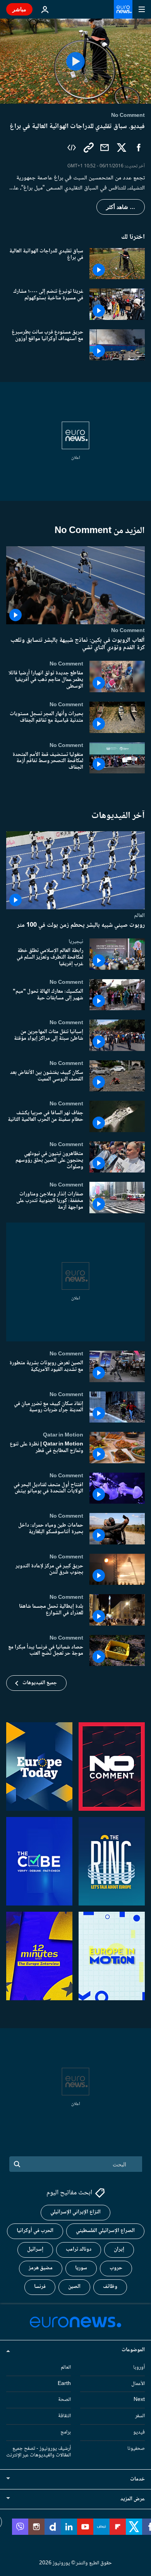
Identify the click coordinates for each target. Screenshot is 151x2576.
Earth (64, 2383)
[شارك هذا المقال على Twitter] (122, 148)
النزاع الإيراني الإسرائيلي (75, 2212)
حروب (116, 2268)
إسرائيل (35, 2249)
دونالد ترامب (79, 2249)
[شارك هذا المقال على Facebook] (139, 148)
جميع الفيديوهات (40, 1683)
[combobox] (76, 2164)
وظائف (110, 2287)
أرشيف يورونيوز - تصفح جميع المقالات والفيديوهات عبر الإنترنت (39, 2452)
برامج (66, 2432)
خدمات (137, 2479)
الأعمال (138, 2383)
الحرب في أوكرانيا (35, 2231)
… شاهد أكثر (121, 207)
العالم (139, 915)
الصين (74, 2287)
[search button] (17, 2164)
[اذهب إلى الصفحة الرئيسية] (123, 9)
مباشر (19, 9)
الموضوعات (133, 2350)
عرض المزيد (133, 2499)
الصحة (64, 2400)
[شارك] (105, 148)
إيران (119, 2249)
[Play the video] (75, 61)
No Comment (128, 631)
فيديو (139, 2432)
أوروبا (139, 2367)
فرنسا (40, 2287)
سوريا (81, 2268)
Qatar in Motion (63, 1435)
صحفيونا (136, 2448)
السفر (140, 2416)
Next (139, 2400)
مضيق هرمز (41, 2268)
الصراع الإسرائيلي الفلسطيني (105, 2231)
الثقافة (64, 2416)
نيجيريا (76, 942)
